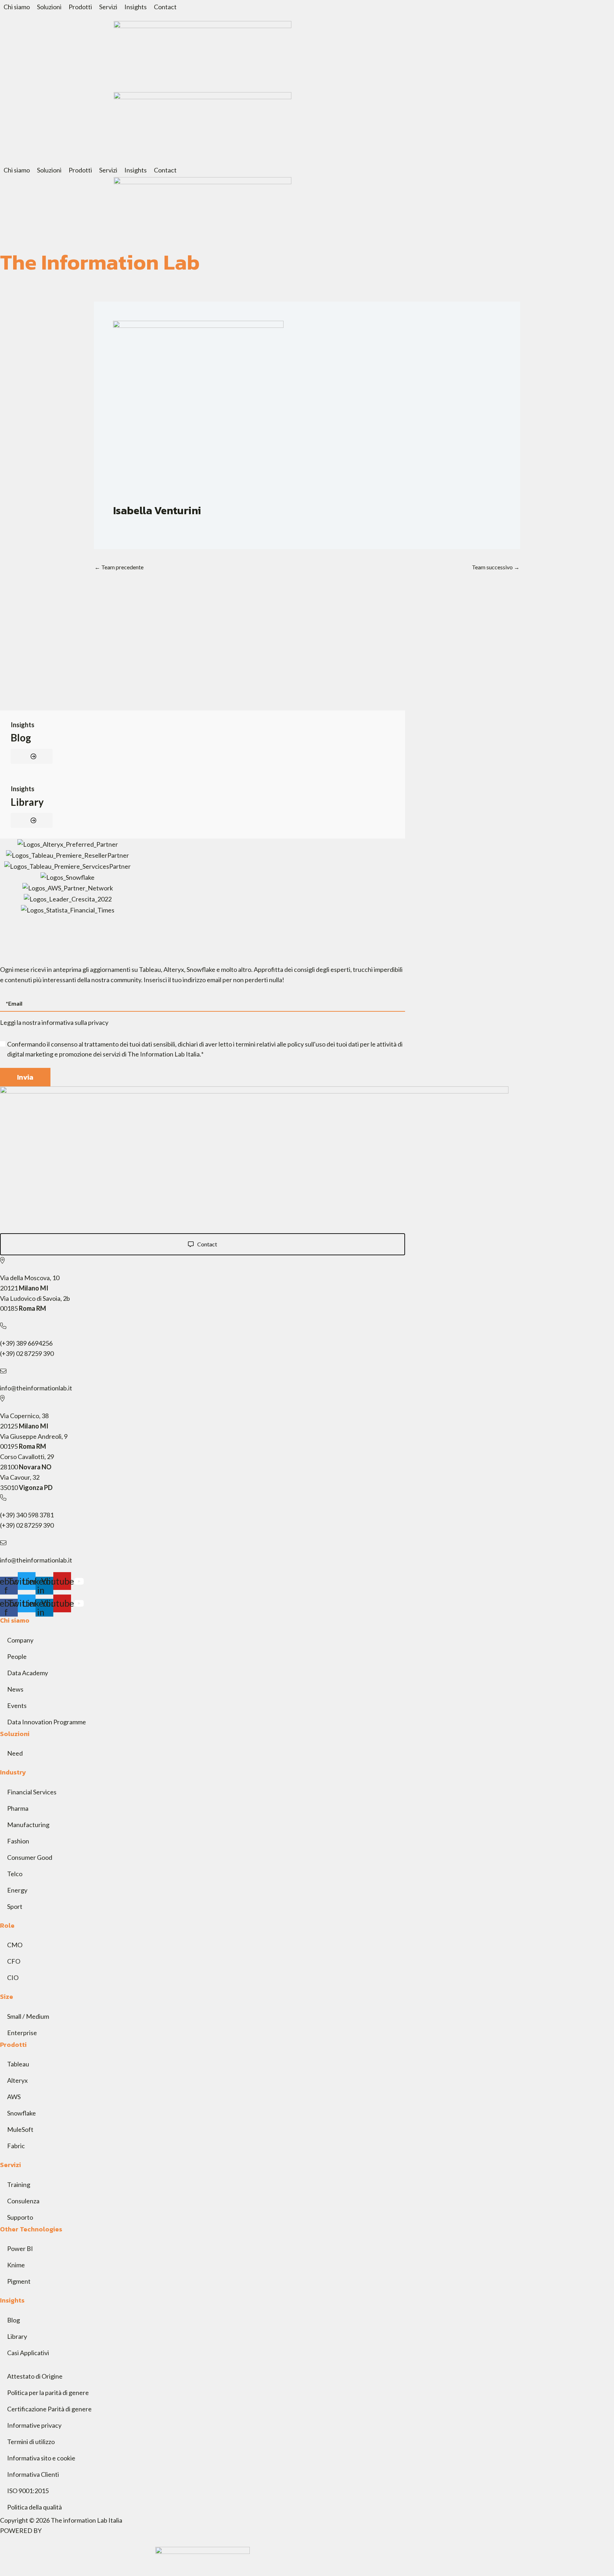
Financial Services (32, 1792)
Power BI (20, 2248)
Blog (21, 738)
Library (27, 802)
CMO (15, 1945)
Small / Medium (28, 2016)
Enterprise (22, 2033)
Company (20, 1640)
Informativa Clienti (33, 2474)
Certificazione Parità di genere (49, 2409)
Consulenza (23, 2201)
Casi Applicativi (28, 2353)
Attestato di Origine (35, 2376)
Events (17, 1705)
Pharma (18, 1808)
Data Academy (28, 1673)
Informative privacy (34, 2425)
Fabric (16, 2146)
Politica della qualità (34, 2507)
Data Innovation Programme (47, 1722)
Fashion (18, 1841)
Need (15, 1753)
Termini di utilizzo (31, 2442)
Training (19, 2184)
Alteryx (17, 2080)
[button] (17, 7)
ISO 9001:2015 (28, 2491)
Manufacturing (28, 1825)
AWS (14, 2097)
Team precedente (119, 567)
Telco (15, 1874)
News (15, 1689)
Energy (17, 1890)
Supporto (20, 2217)
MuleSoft (20, 2129)
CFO (14, 1961)
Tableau (18, 2064)
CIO (13, 1978)
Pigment (19, 2281)
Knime (16, 2265)
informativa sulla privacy (75, 1022)
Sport (15, 1906)
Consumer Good (30, 1857)
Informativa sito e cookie (41, 2458)
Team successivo (496, 567)
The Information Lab (100, 262)
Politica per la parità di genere (48, 2393)
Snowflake (21, 2113)
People (17, 1656)
